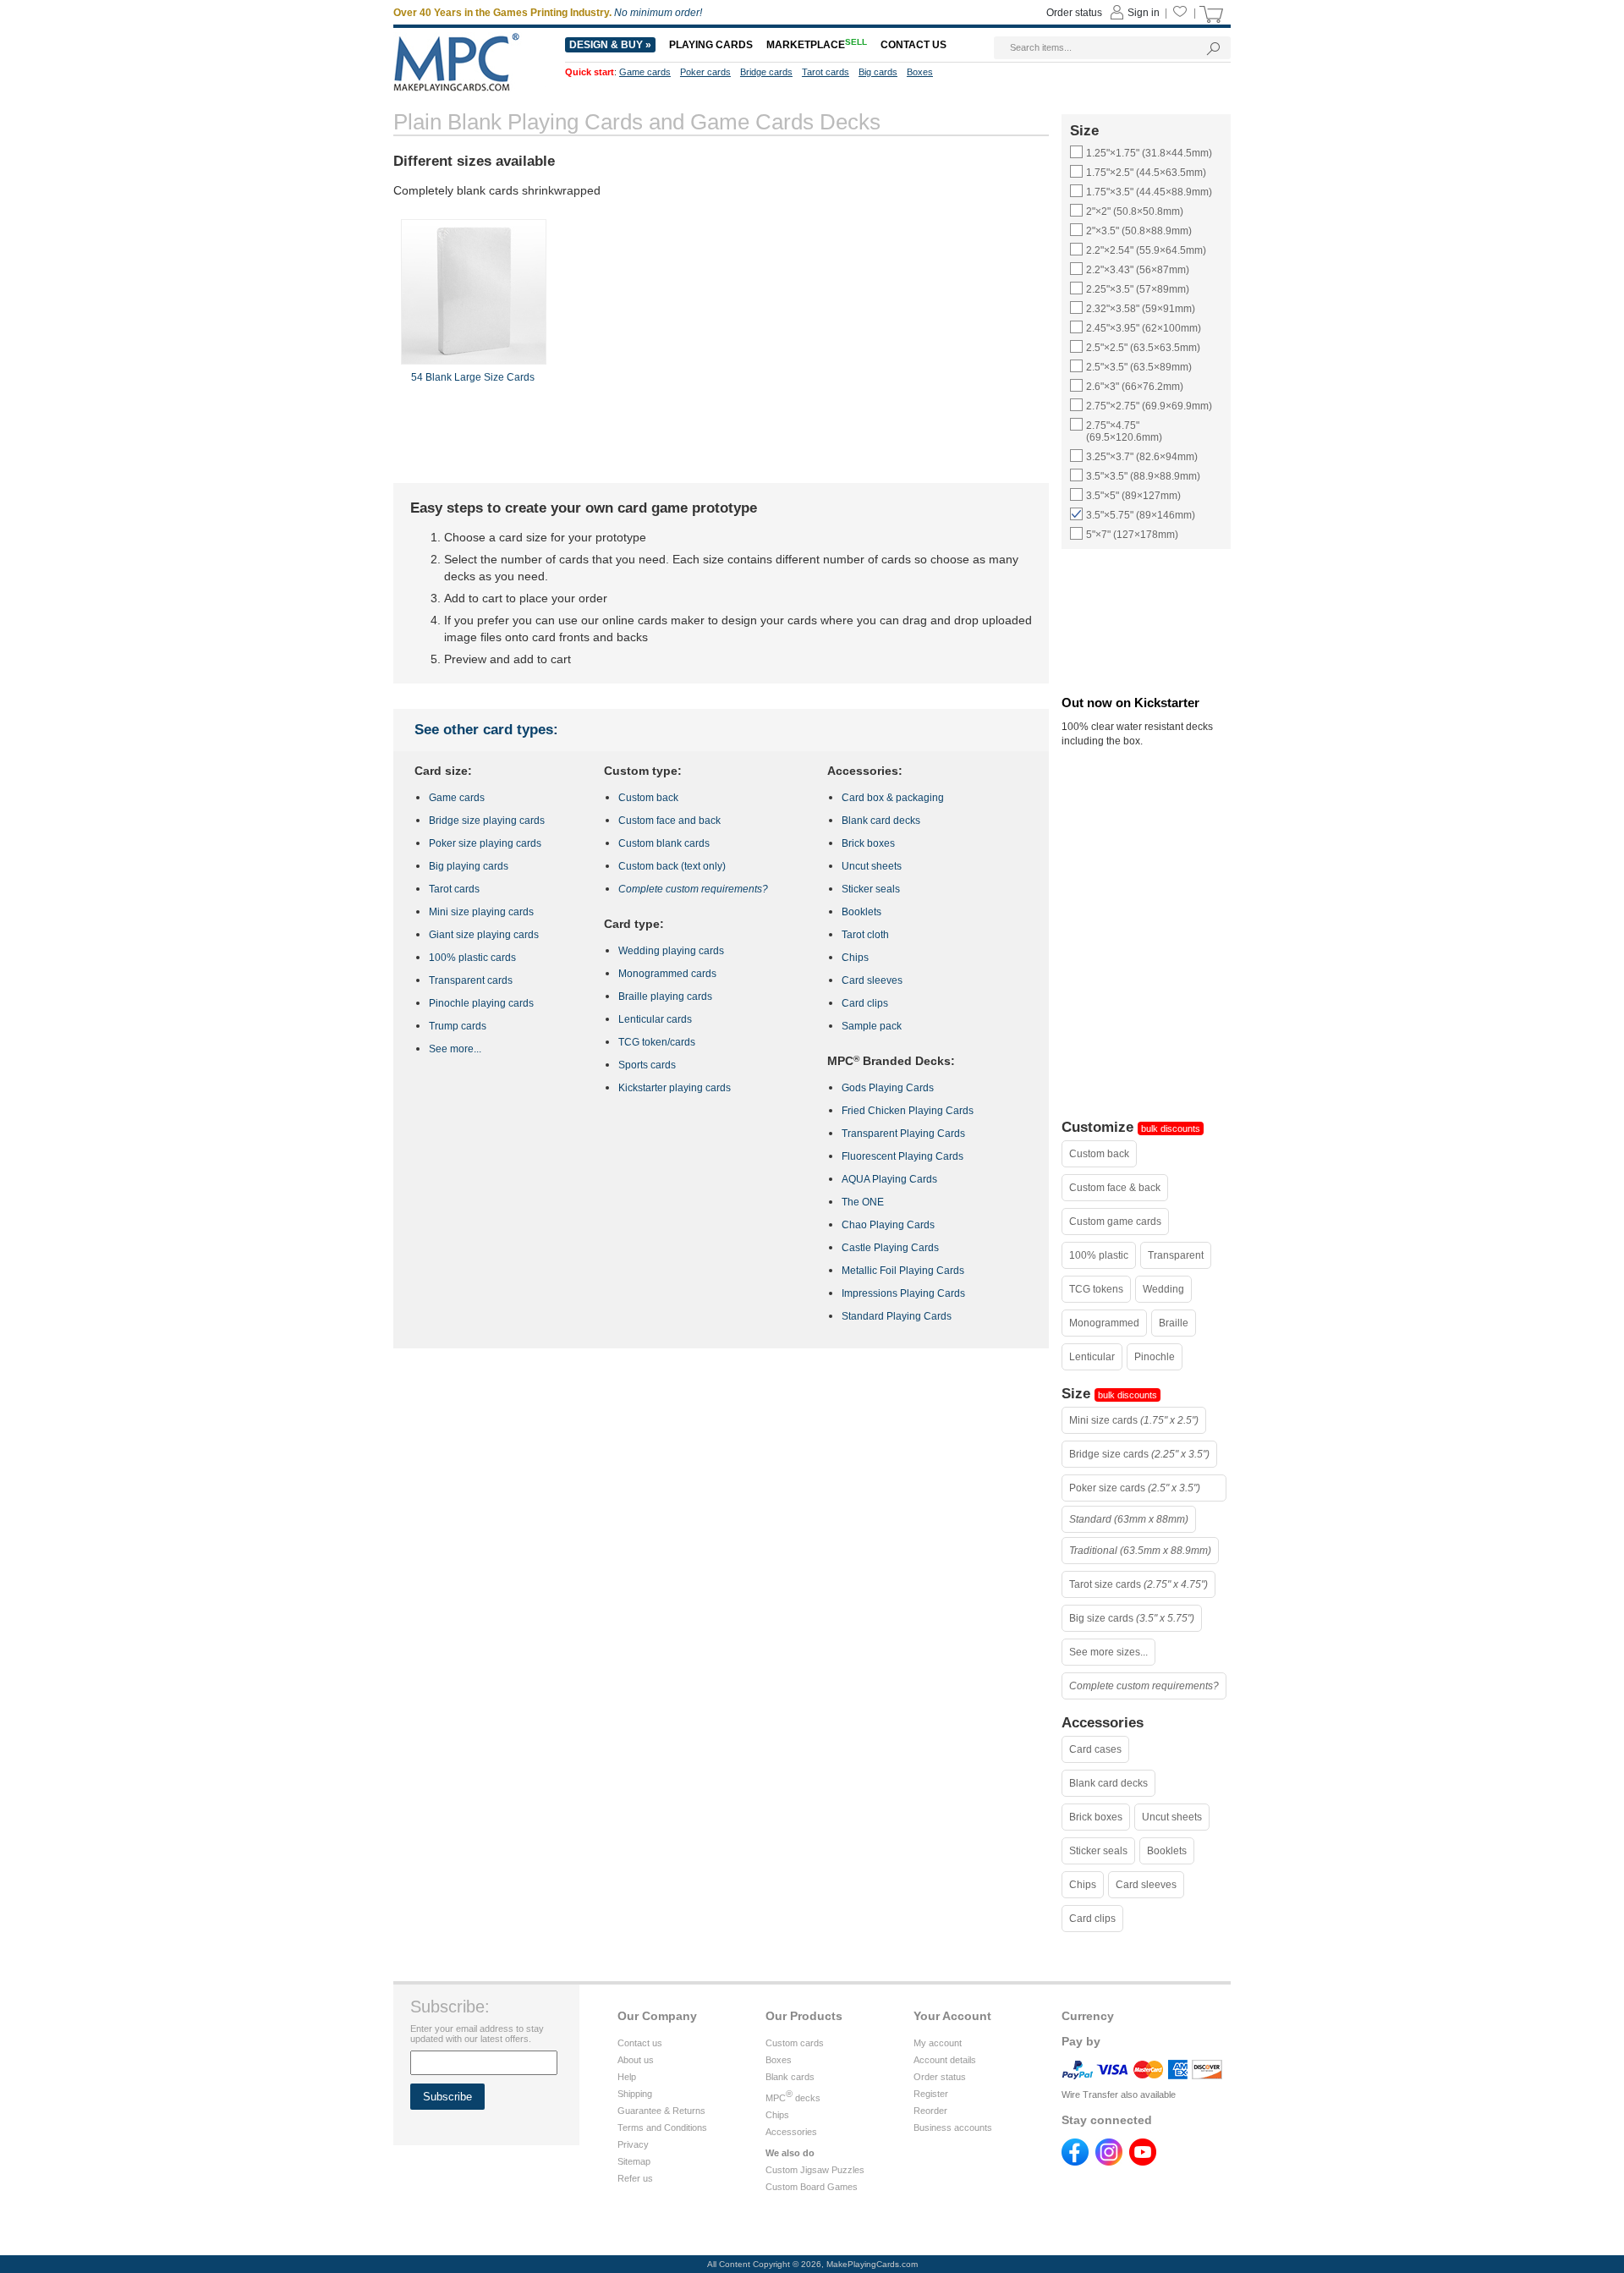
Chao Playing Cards (888, 1225)
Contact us (640, 2043)
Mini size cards (1134, 1420)
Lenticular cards (655, 1019)
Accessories (791, 2132)
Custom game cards (1115, 1222)
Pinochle (1155, 1357)
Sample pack (872, 1026)
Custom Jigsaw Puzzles (815, 2170)
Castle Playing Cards (890, 1248)
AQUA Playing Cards (889, 1179)
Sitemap (634, 2161)
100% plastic (1099, 1255)
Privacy (633, 2144)
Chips (1083, 1885)
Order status (940, 2077)
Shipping (635, 2094)
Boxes (779, 2060)
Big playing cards (469, 866)
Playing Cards (711, 45)
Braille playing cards (665, 996)
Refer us (635, 2178)
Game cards (457, 798)
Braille (1174, 1323)
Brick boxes (1096, 1817)
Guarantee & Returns (661, 2111)
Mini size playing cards (481, 912)
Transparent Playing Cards (903, 1134)
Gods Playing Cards (888, 1088)
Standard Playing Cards (897, 1316)
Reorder (930, 2111)
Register (931, 2094)
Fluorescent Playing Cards (903, 1156)
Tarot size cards (1138, 1584)
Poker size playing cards (485, 843)
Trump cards (458, 1026)
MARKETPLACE (817, 45)
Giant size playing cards (484, 935)
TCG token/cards (657, 1042)
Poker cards (705, 72)
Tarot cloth (865, 935)
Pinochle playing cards (481, 1003)
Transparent (1176, 1255)
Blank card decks (1108, 1783)
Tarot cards (454, 889)
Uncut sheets (1172, 1817)
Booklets (1167, 1851)
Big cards (878, 72)
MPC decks (793, 2098)
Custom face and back (669, 821)
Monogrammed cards (667, 974)
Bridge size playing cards (487, 821)
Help (627, 2077)
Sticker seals (1098, 1851)
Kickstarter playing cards (675, 1088)
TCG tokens (1096, 1289)
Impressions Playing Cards (903, 1293)
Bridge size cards (1139, 1454)
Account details (945, 2060)
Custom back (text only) (672, 866)
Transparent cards (471, 980)
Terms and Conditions (662, 2128)
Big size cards (1132, 1618)
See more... (455, 1049)
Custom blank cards (664, 843)
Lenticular (1092, 1357)
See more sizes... (1108, 1652)
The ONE (863, 1202)
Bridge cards (766, 72)
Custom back (1099, 1154)
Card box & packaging (893, 798)
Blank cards (790, 2077)
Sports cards (647, 1065)
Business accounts (953, 2128)
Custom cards (795, 2043)
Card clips (1092, 1919)
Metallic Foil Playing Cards (903, 1271)
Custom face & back (1115, 1188)
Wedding (1163, 1289)
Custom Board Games (812, 2187)
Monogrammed (1104, 1323)
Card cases (1095, 1749)
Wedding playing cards (671, 951)
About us (636, 2060)
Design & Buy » (610, 45)
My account (938, 2043)
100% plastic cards (472, 958)
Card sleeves (1146, 1885)
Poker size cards (1135, 1488)
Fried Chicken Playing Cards (908, 1111)
